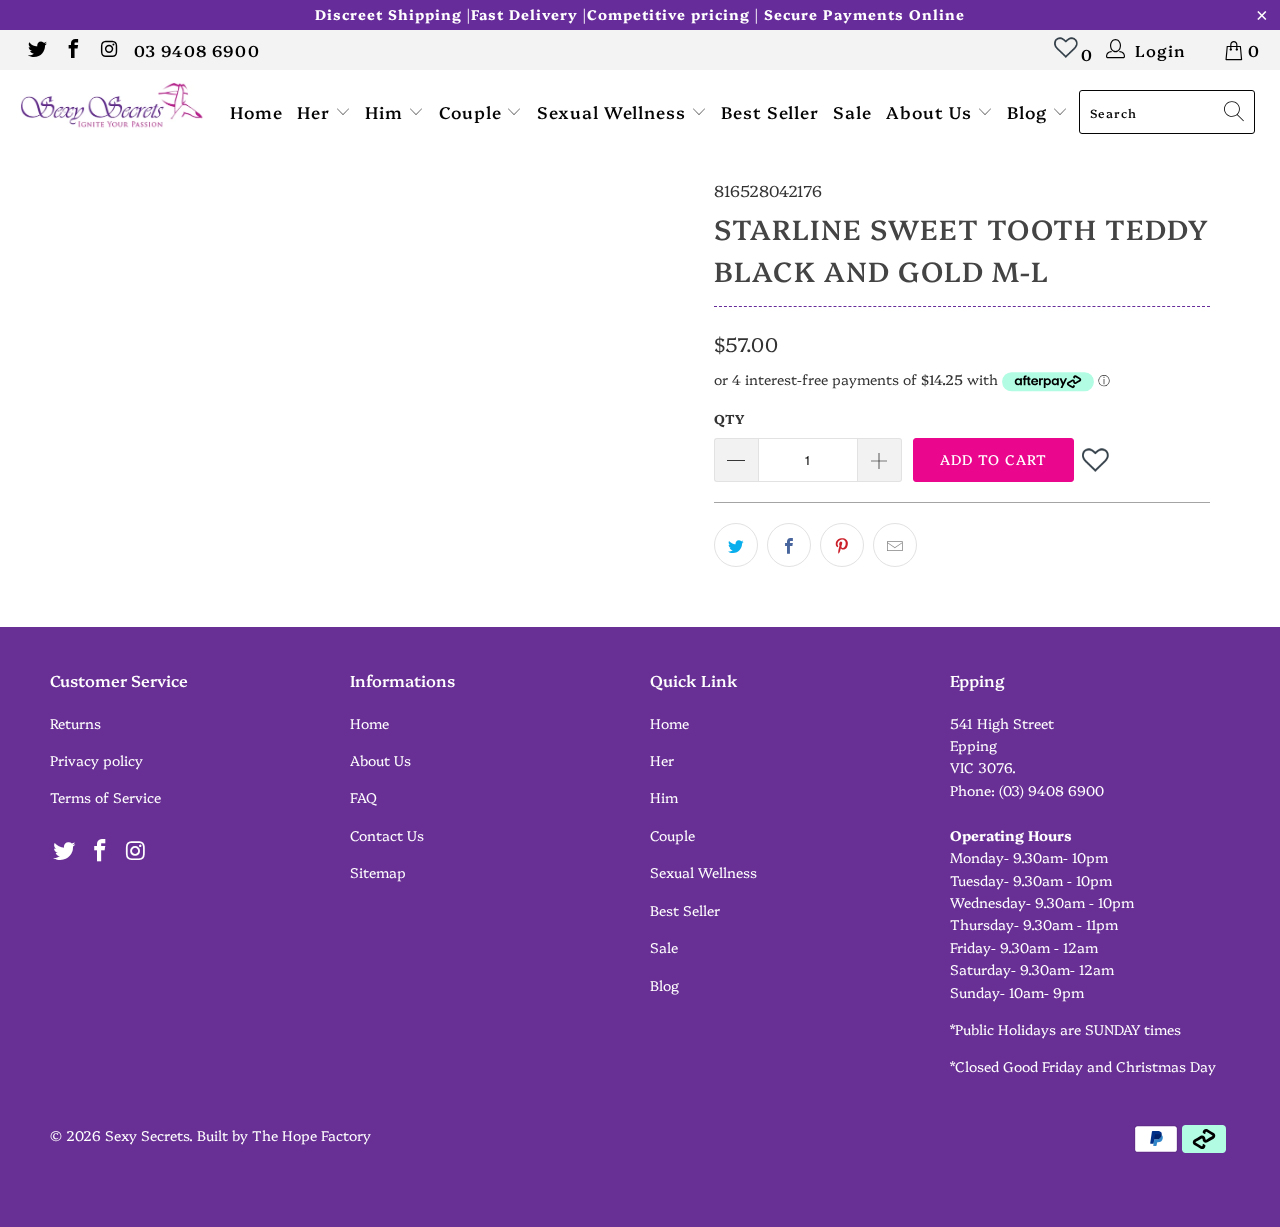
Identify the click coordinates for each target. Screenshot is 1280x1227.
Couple (473, 111)
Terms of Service (105, 797)
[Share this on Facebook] (789, 545)
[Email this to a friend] (895, 545)
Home (256, 111)
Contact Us (387, 835)
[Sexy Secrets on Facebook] (72, 50)
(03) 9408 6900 (1051, 790)
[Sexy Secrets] (112, 106)
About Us (931, 111)
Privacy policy (96, 760)
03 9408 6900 (197, 50)
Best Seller (770, 111)
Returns (75, 723)
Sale (852, 111)
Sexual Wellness (614, 111)
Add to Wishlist (1097, 459)
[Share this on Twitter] (736, 545)
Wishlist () (1066, 57)
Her (316, 111)
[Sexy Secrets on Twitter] (36, 50)
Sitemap (378, 872)
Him (386, 111)
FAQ (363, 797)
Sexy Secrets (147, 1135)
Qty (729, 418)
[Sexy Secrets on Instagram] (108, 50)
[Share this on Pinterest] (842, 545)
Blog (1029, 111)
